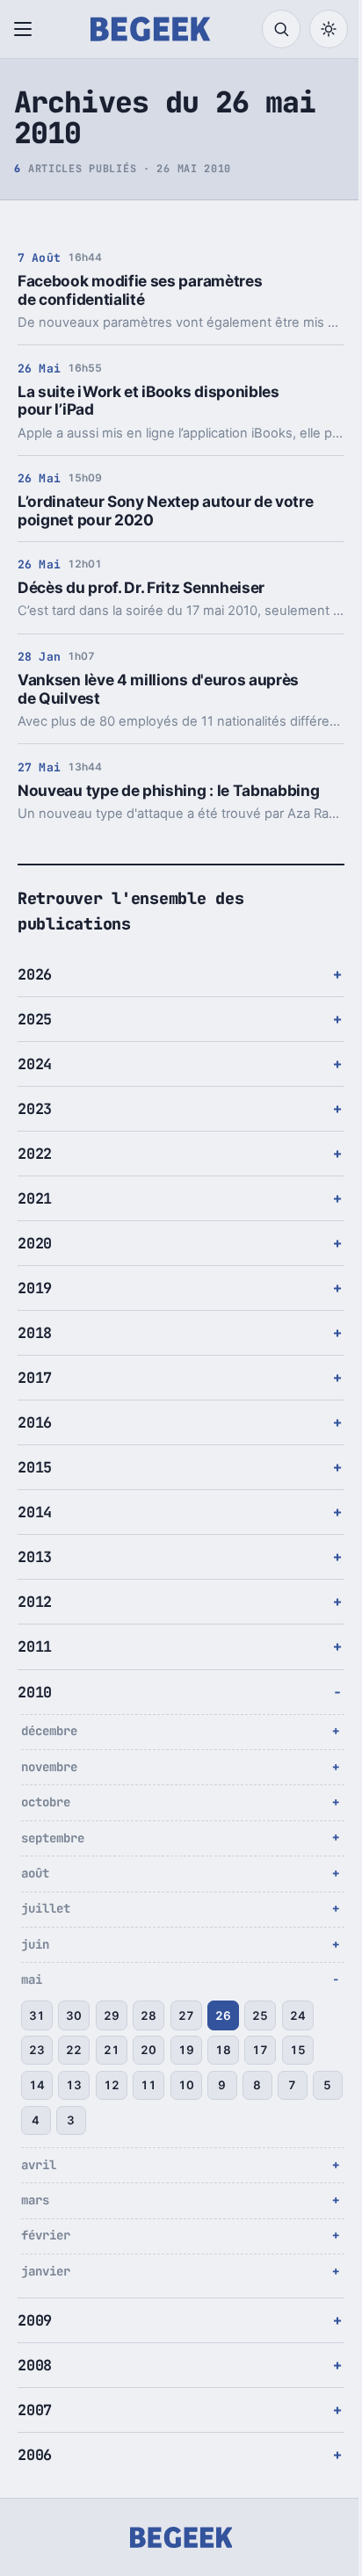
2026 (35, 974)
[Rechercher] (281, 29)
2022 (35, 1154)
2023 (35, 1109)
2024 (35, 1064)
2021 (35, 1198)
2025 (35, 1019)
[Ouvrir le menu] (26, 29)
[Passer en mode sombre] (329, 29)
